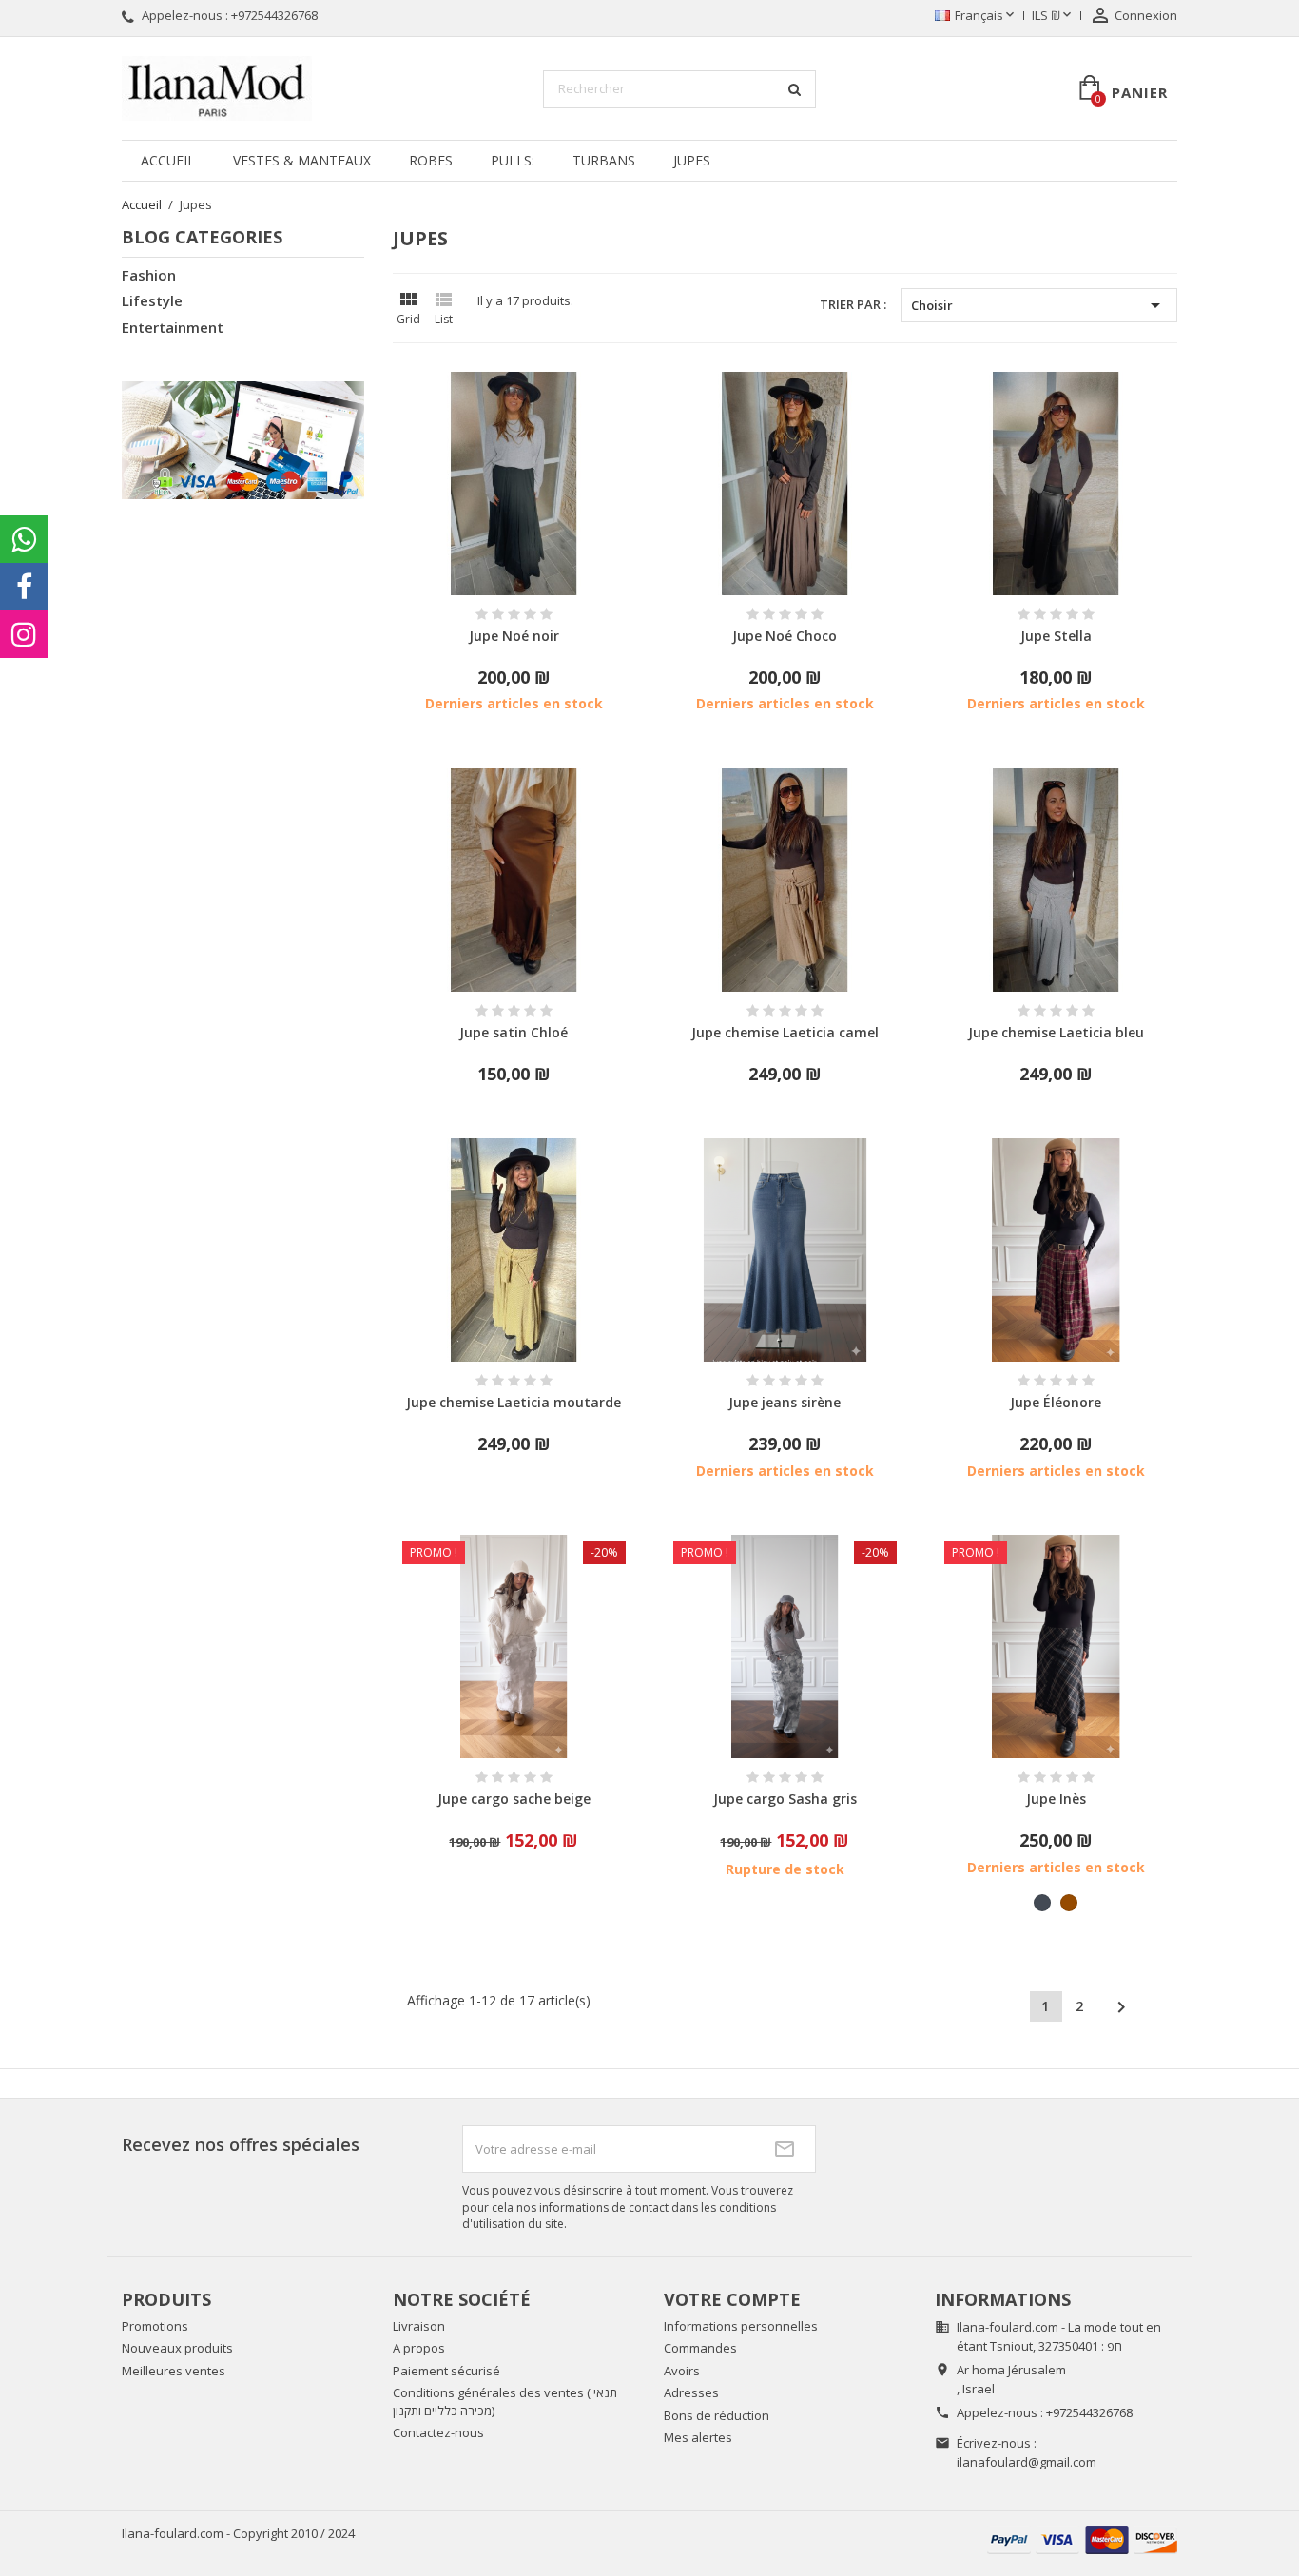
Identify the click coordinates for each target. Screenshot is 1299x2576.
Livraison (419, 2326)
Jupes (692, 160)
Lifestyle (152, 300)
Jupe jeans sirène (785, 1402)
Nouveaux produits (177, 2348)
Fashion (149, 275)
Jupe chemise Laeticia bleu (1056, 1032)
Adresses (691, 2392)
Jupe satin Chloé (514, 1032)
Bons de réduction (717, 2415)
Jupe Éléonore (1056, 1402)
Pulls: (513, 160)
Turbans (604, 160)
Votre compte (732, 2299)
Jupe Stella (1056, 636)
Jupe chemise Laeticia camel (785, 1032)
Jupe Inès (1056, 1799)
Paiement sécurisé (446, 2371)
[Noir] (1042, 1903)
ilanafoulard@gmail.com (1027, 2462)
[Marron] (1069, 1903)
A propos (419, 2348)
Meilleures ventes (174, 2371)
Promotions (155, 2326)
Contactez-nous (438, 2432)
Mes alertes (698, 2437)
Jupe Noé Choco (785, 636)
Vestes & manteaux (302, 160)
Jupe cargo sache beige (514, 1799)
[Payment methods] (1082, 2537)
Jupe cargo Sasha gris (785, 1799)
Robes (431, 160)
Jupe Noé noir (514, 636)
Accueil (168, 160)
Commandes (700, 2348)
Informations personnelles (741, 2326)
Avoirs (682, 2371)
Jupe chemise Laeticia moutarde (514, 1402)
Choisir (1039, 305)
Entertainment (173, 327)
